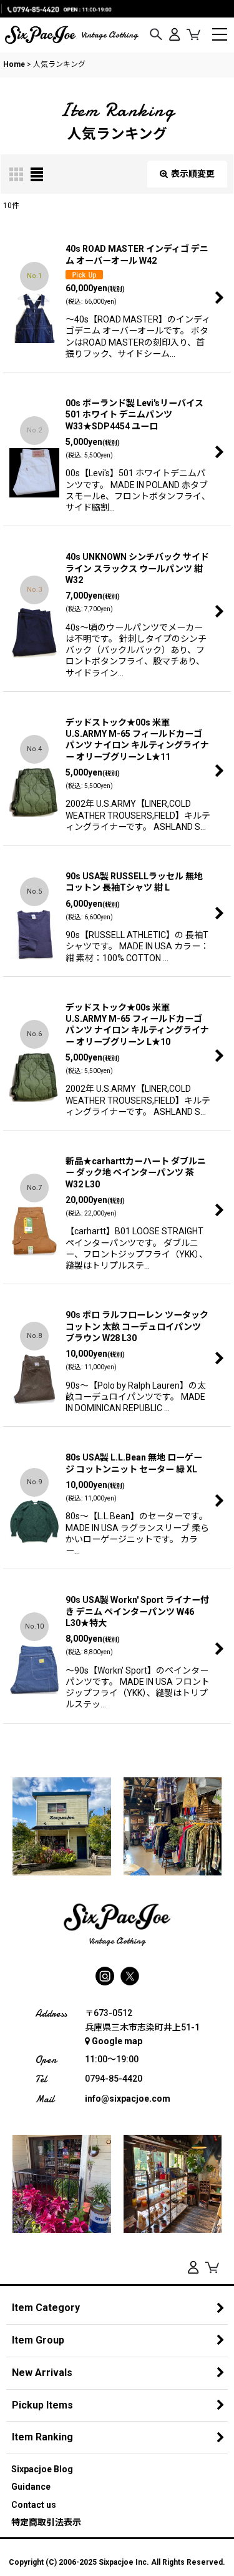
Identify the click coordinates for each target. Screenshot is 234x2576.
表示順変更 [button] (193, 174)
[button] (156, 35)
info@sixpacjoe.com (128, 2099)
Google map (117, 2041)
